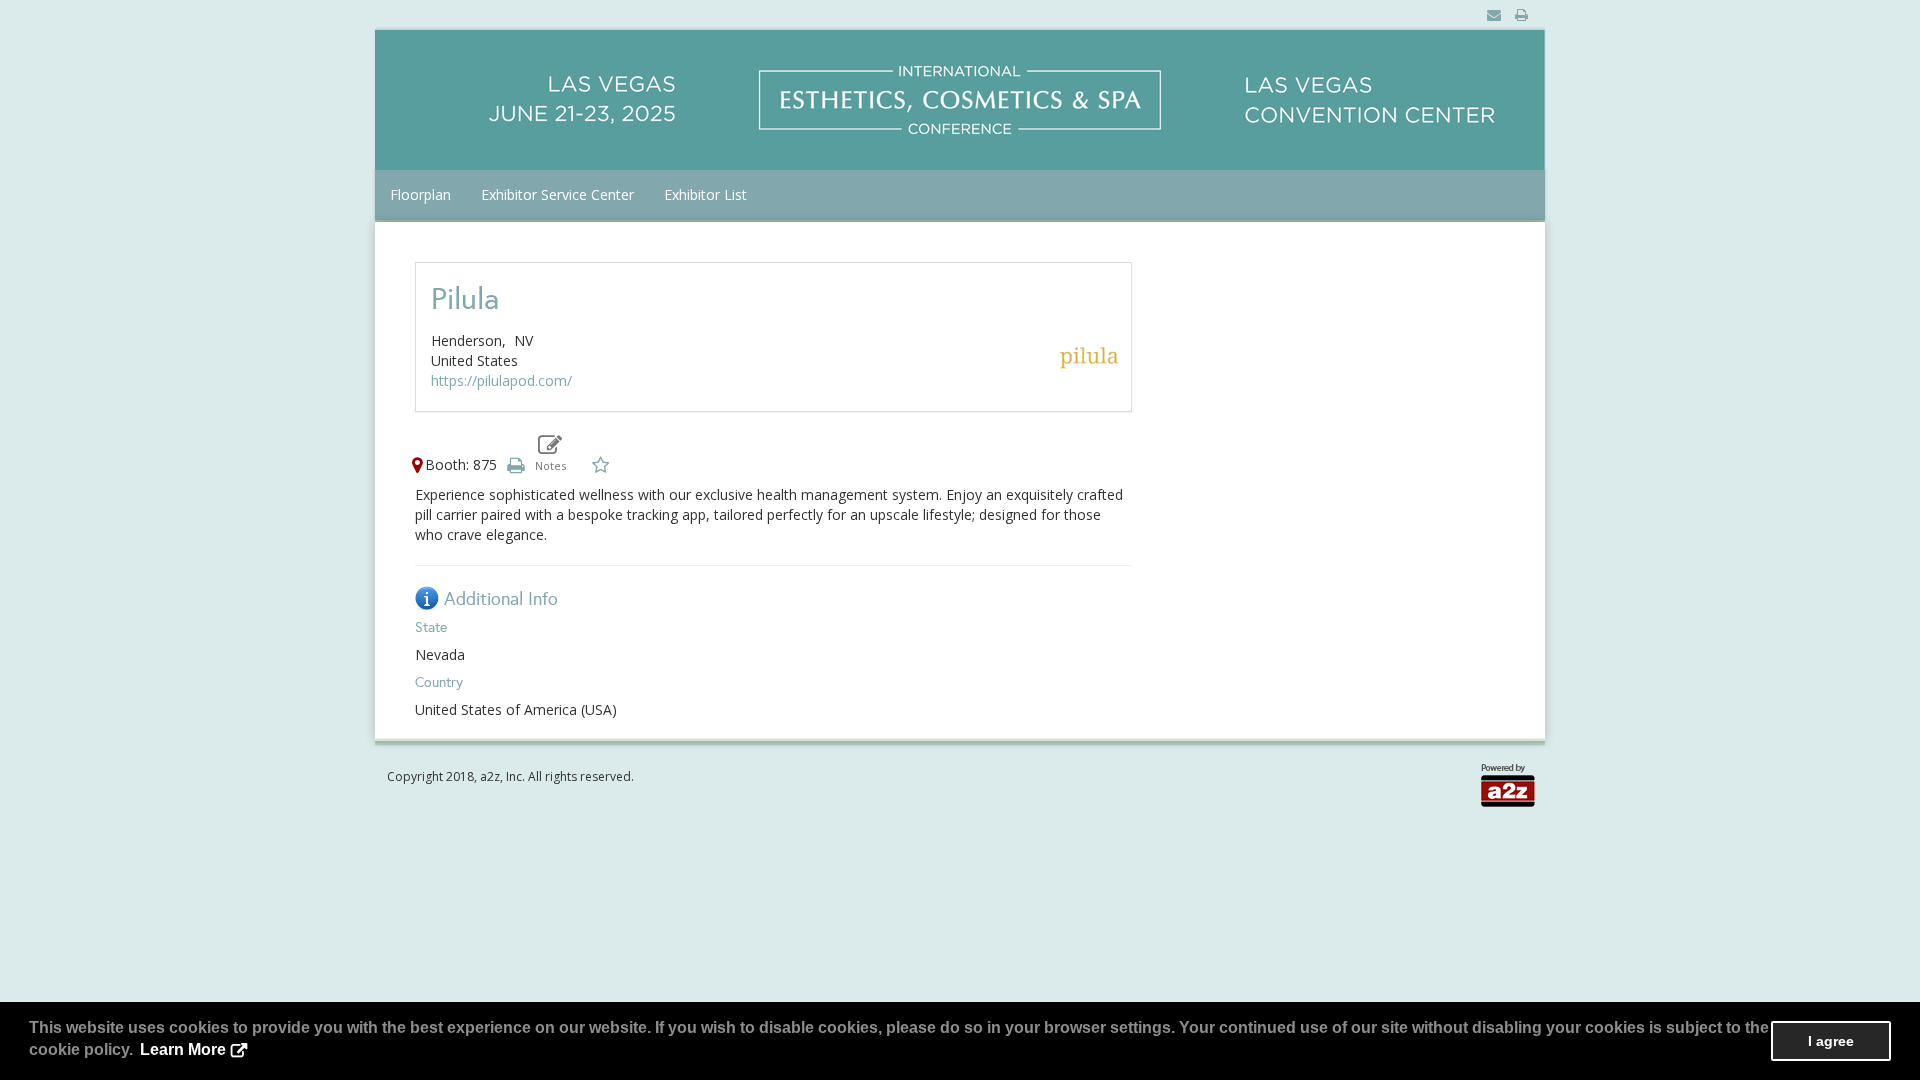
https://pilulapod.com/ (501, 380)
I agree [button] (1831, 1041)
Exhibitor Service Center (557, 194)
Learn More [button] (183, 1049)
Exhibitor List (705, 194)
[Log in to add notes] (550, 452)
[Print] (515, 464)
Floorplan (420, 194)
